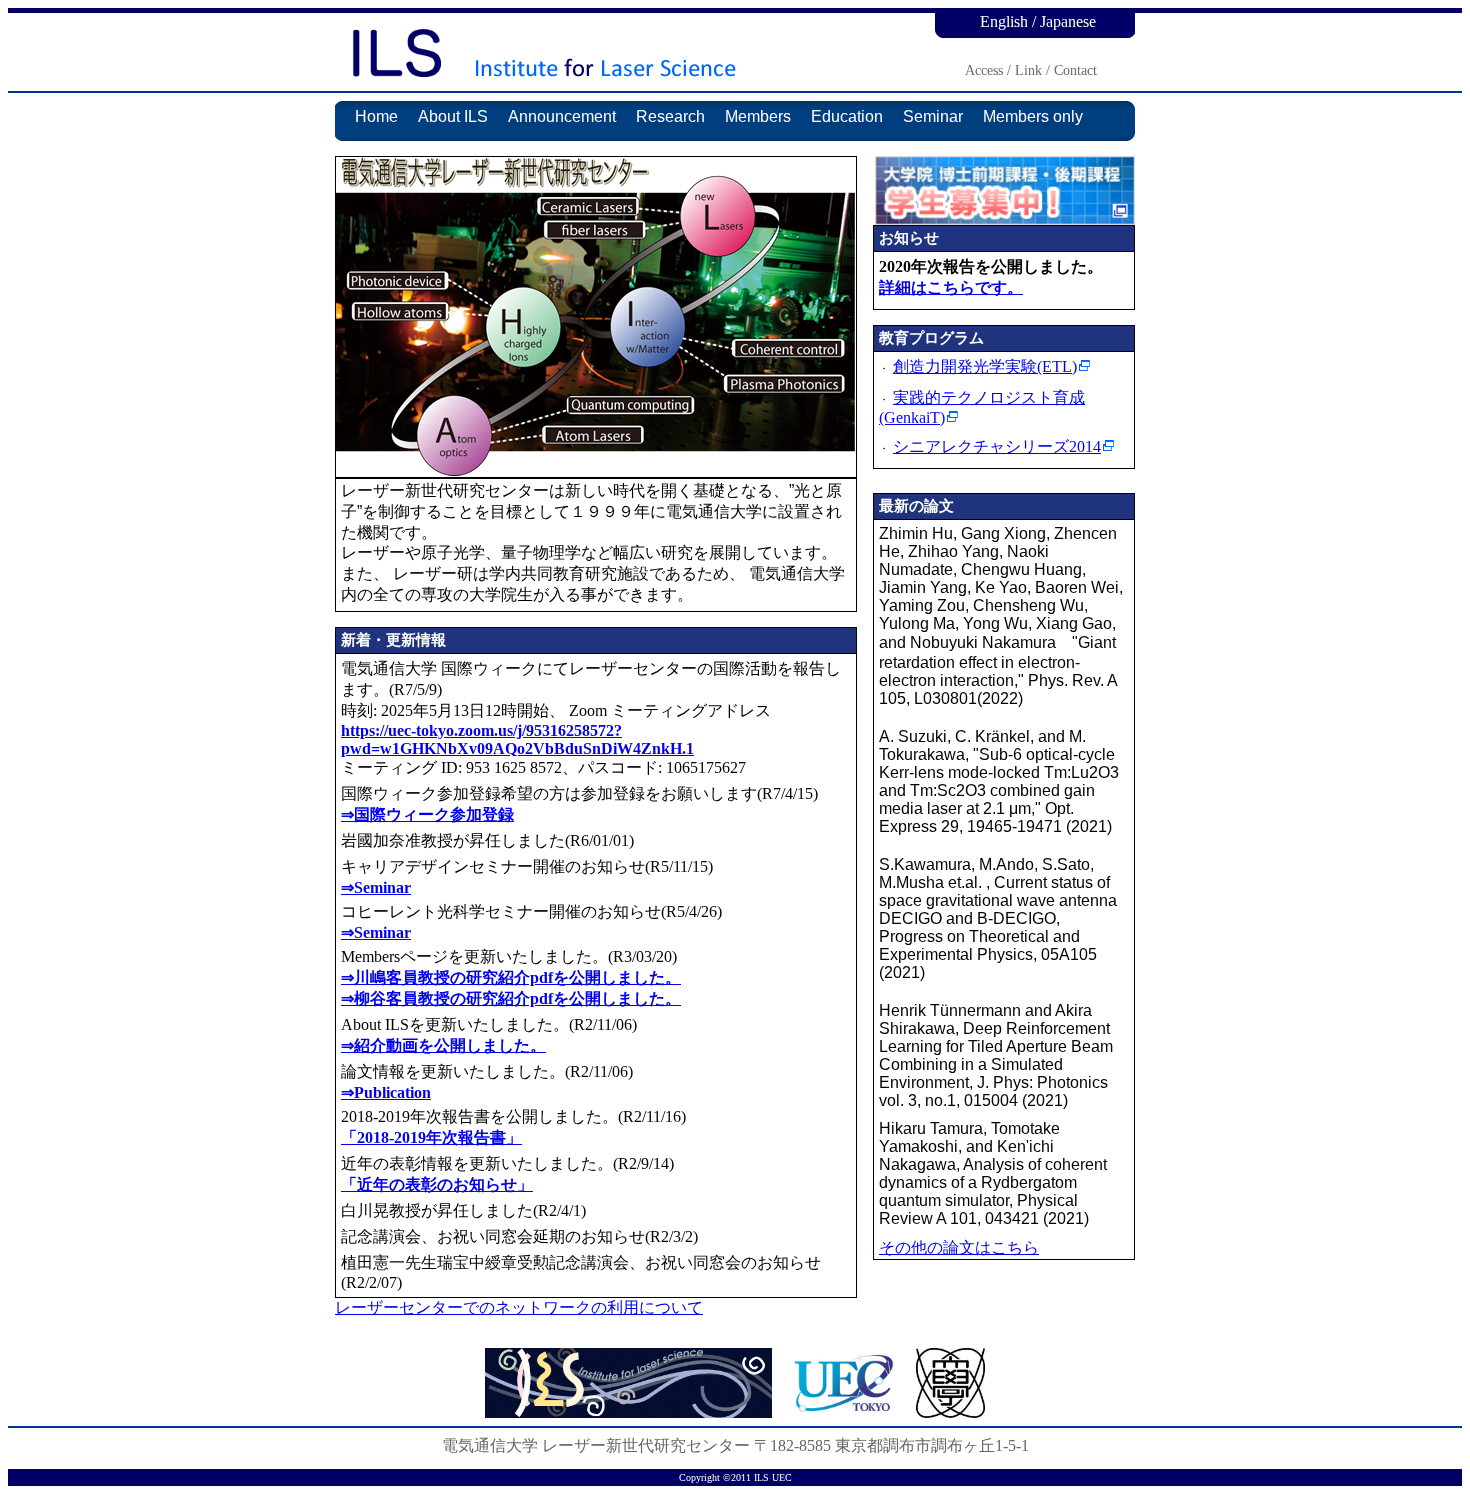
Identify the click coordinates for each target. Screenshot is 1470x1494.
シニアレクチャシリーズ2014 (997, 446)
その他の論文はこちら (959, 1247)
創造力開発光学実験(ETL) (985, 366)
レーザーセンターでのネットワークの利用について (519, 1307)
